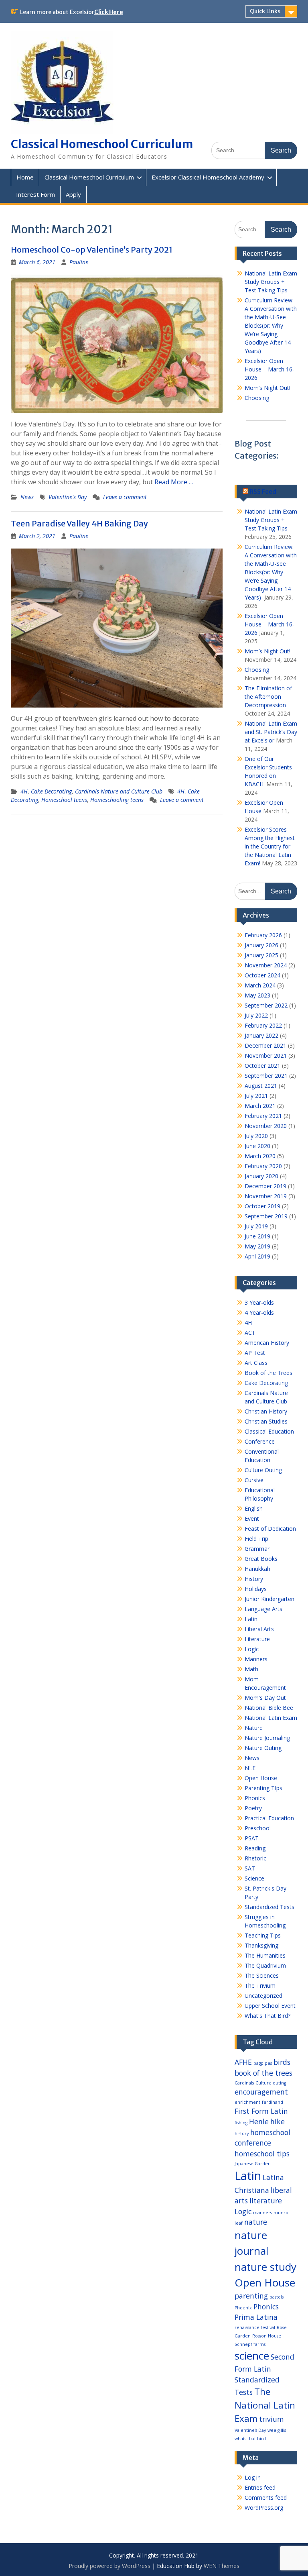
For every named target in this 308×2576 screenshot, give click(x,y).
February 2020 (263, 1166)
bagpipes (263, 2063)
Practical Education (269, 1818)
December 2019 (265, 1186)
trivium (272, 2419)
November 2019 (266, 1196)
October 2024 (262, 975)
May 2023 (257, 995)
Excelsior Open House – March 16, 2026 (269, 369)
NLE (250, 1768)
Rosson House (267, 2336)
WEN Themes (222, 2566)
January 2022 (261, 1035)
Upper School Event (270, 2006)
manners (262, 2213)
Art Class (256, 1363)
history (242, 2133)
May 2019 (257, 1246)
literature (266, 2201)
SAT (250, 1868)
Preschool (258, 1828)
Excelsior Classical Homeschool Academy (208, 177)
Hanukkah (257, 1569)
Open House (261, 1778)
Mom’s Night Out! (267, 388)
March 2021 (260, 1106)
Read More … (174, 482)
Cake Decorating (51, 791)
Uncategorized (263, 1996)
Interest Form (35, 194)
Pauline (79, 262)
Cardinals (244, 2083)
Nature (254, 1728)
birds (282, 2062)
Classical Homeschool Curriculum (102, 144)
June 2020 (257, 1146)
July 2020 (256, 1136)
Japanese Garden (253, 2164)
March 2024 (260, 985)
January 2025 (261, 955)
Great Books (261, 1559)
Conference (260, 1441)
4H (24, 791)
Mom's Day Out (265, 1698)
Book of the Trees (268, 1373)
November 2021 (266, 1055)
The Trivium (260, 1986)
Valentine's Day (68, 497)
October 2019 (262, 1206)
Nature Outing (263, 1748)
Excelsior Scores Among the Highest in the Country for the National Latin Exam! (270, 846)
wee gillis (277, 2430)
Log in (253, 2477)
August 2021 (261, 1086)
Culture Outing (263, 1470)
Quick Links (265, 11)
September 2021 (266, 1076)
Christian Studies (266, 1421)
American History (267, 1343)
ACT (250, 1333)
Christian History (266, 1411)
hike (278, 2121)
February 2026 (263, 935)
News (27, 497)
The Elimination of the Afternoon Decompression (268, 697)
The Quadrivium (265, 1965)
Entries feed (260, 2487)
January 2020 (261, 1176)
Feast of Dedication (270, 1529)
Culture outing (271, 2083)
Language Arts (263, 1609)
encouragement (261, 2092)
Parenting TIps (263, 1788)
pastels (277, 2297)
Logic (252, 1649)
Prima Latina (256, 2317)
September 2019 (266, 1216)
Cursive (254, 1480)
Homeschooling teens (117, 800)
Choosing (257, 398)
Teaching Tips (263, 1935)
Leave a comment (125, 497)
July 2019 (256, 1226)
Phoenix (243, 2308)
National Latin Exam (271, 1718)
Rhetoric (255, 1858)
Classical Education (269, 1431)
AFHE (243, 2062)
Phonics (255, 1798)
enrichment (247, 2102)
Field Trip (256, 1539)
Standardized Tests (269, 1907)
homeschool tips (262, 2154)
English (254, 1508)
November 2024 (266, 965)
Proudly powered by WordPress (109, 2566)
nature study (265, 2267)
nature (256, 2222)
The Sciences (262, 1975)
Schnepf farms (250, 2344)
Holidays (256, 1589)
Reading (255, 1848)
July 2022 (256, 1015)
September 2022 (266, 1005)
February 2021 (263, 1116)
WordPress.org (264, 2508)
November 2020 (266, 1126)
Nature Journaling (267, 1738)
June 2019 (257, 1236)
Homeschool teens (64, 800)
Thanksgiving (261, 1945)
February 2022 (263, 1025)
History (254, 1579)
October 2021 (262, 1066)
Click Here (109, 12)
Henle (259, 2121)
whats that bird (250, 2439)
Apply (73, 194)
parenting (251, 2296)
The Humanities (265, 1955)
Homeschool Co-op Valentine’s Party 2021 (92, 250)
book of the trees (263, 2073)
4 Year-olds (259, 1312)
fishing (241, 2123)
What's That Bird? (267, 2016)
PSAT (252, 1838)
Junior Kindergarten (269, 1599)
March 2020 (260, 1156)
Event (252, 1518)
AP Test (255, 1353)
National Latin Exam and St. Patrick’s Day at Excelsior (271, 732)
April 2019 (257, 1256)
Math (251, 1669)
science (252, 2356)
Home (25, 177)
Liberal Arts (259, 1629)
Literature (257, 1639)
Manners (256, 1659)
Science (254, 1878)
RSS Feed (263, 492)
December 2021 (265, 1045)
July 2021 (256, 1096)
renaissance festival (255, 2327)
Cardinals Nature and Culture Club (119, 791)
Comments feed (266, 2497)
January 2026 (261, 945)
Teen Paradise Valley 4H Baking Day (79, 523)
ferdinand (273, 2102)
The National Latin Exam (265, 2405)
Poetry (253, 1808)
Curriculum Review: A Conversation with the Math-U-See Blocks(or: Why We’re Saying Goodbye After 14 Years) (271, 325)
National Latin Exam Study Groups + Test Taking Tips (271, 282)
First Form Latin (261, 2111)
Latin (251, 1619)
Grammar (257, 1549)
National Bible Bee (269, 1708)
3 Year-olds (259, 1302)
